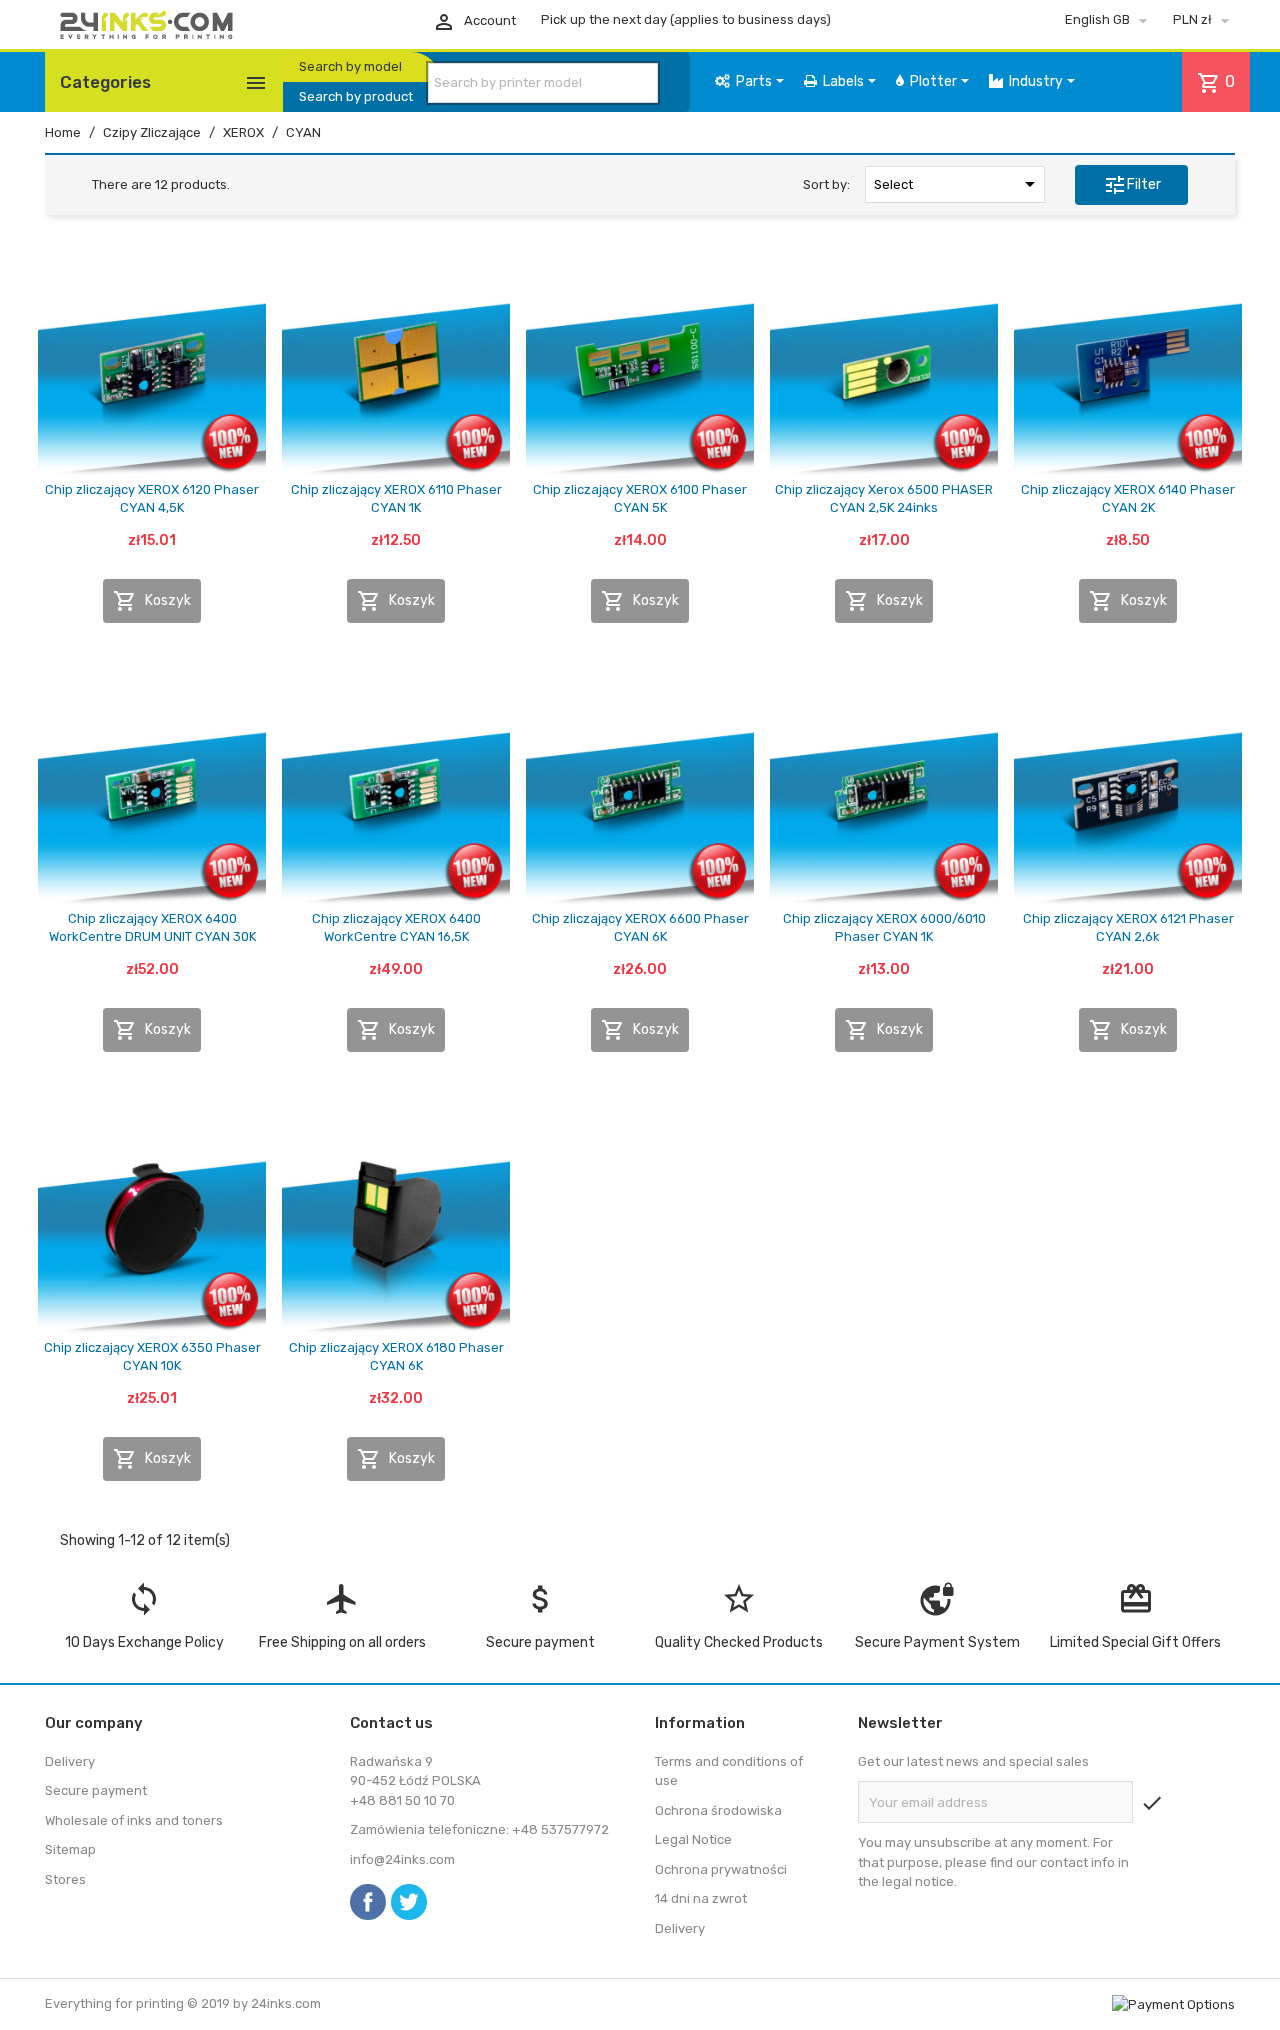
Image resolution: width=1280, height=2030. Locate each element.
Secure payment (96, 1790)
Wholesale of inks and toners (134, 1820)
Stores (65, 1879)
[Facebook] (368, 1902)
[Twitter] (409, 1902)
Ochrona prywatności (721, 1869)
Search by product (356, 96)
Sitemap (70, 1849)
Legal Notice (693, 1839)
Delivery (70, 1761)
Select (958, 184)
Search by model (350, 66)
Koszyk (152, 601)
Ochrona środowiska (718, 1810)
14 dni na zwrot (701, 1898)
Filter (1132, 185)
